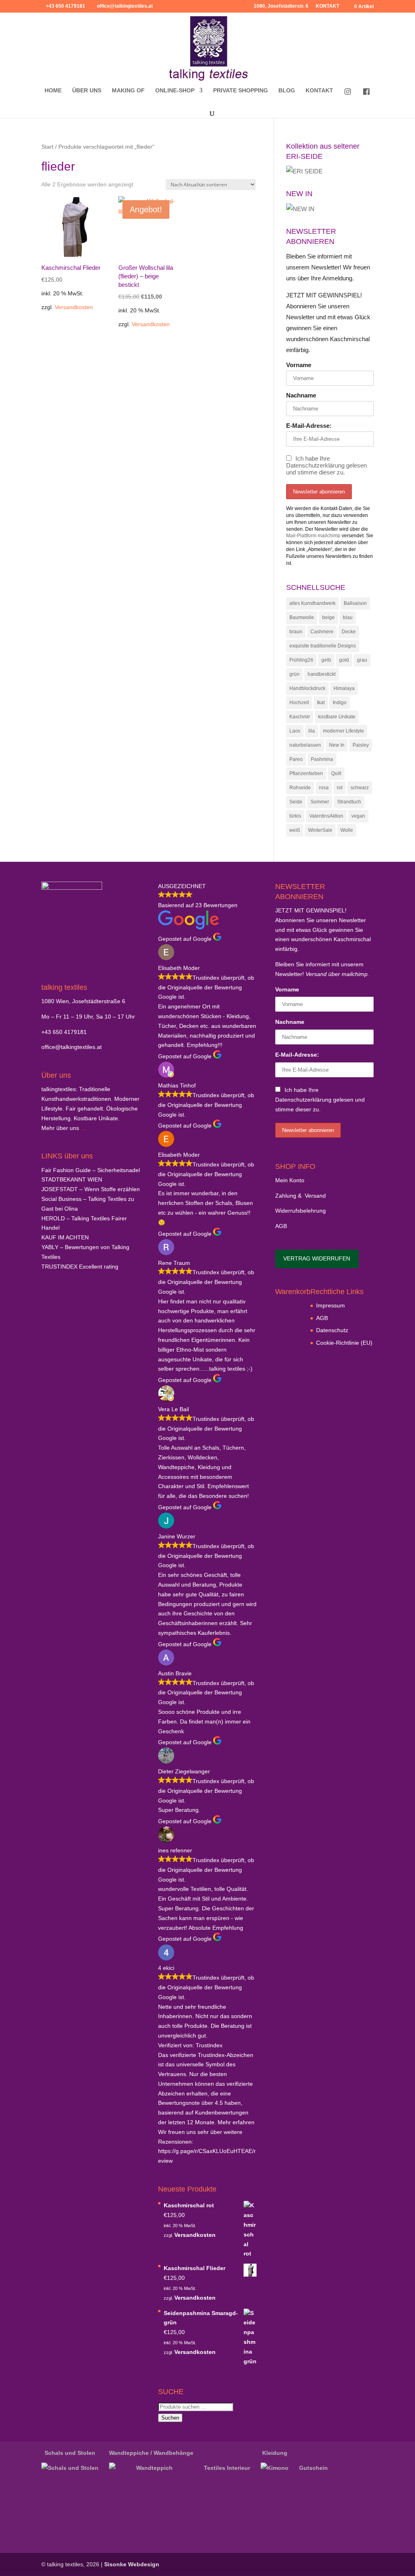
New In (337, 745)
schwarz (360, 788)
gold (344, 660)
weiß (295, 830)
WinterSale (320, 830)
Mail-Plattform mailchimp (313, 536)
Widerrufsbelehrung (301, 1211)
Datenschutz (332, 1330)
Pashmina (322, 759)
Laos (295, 731)
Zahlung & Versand (301, 1196)
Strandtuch (349, 802)
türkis (295, 816)
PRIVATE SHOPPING (241, 91)
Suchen (170, 2418)
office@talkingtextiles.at (72, 1047)
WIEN (72, 1179)
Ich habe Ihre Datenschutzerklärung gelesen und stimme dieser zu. (326, 465)
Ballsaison (355, 603)
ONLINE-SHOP (175, 91)
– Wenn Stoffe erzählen (91, 1189)
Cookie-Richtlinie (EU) (344, 1343)
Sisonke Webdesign (132, 2564)
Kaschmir (300, 717)
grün (294, 674)
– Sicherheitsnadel (91, 1170)
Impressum (331, 1305)
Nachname (301, 395)
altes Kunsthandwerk (312, 603)
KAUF (65, 1237)
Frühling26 (301, 660)
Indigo (340, 703)
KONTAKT (327, 6)
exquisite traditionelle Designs (323, 646)
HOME (53, 91)
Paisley (361, 745)
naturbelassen (305, 745)
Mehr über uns (60, 1128)
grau (362, 660)
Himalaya (344, 688)
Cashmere (322, 632)
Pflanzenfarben (306, 773)
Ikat (321, 703)
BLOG (287, 91)
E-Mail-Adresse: (309, 426)
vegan (358, 816)
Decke (349, 632)
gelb (326, 660)
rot (340, 788)
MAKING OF (128, 91)
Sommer (320, 802)
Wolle (347, 830)
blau (348, 617)
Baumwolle (302, 617)
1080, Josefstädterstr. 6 (281, 6)
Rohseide (300, 788)
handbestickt (322, 674)
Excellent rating (80, 1267)
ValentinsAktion (326, 816)
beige (328, 617)
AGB (281, 1226)
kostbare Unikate (337, 717)
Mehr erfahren (236, 2122)
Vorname (299, 365)
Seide (296, 802)
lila (312, 731)
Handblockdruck (307, 688)
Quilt (336, 773)
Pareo (296, 759)
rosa (324, 788)
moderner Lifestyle (343, 731)
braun (296, 632)
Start (47, 147)
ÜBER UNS (87, 91)
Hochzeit (299, 703)
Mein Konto (290, 1180)
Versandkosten (74, 307)
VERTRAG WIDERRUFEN (317, 1258)
